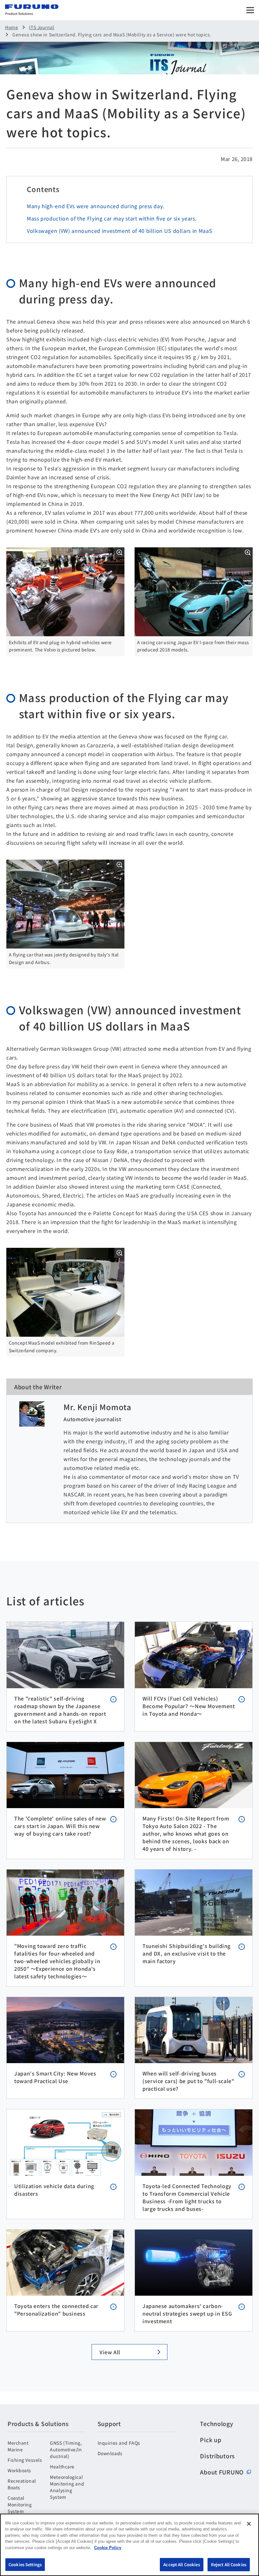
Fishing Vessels (25, 2460)
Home (12, 27)
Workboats (19, 2470)
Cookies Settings (25, 2564)
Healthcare (62, 2467)
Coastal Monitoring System (20, 2504)
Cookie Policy (108, 2548)
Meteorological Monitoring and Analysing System (67, 2487)
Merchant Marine (18, 2446)
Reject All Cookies (229, 2564)
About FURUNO (222, 2472)
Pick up (211, 2440)
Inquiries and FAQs (119, 2443)
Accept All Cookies (181, 2564)
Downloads (110, 2453)
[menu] (250, 10)
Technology (217, 2424)
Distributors (217, 2456)
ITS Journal (42, 27)
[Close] (249, 2524)
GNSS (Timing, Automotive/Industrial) (66, 2449)
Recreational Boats (22, 2484)
